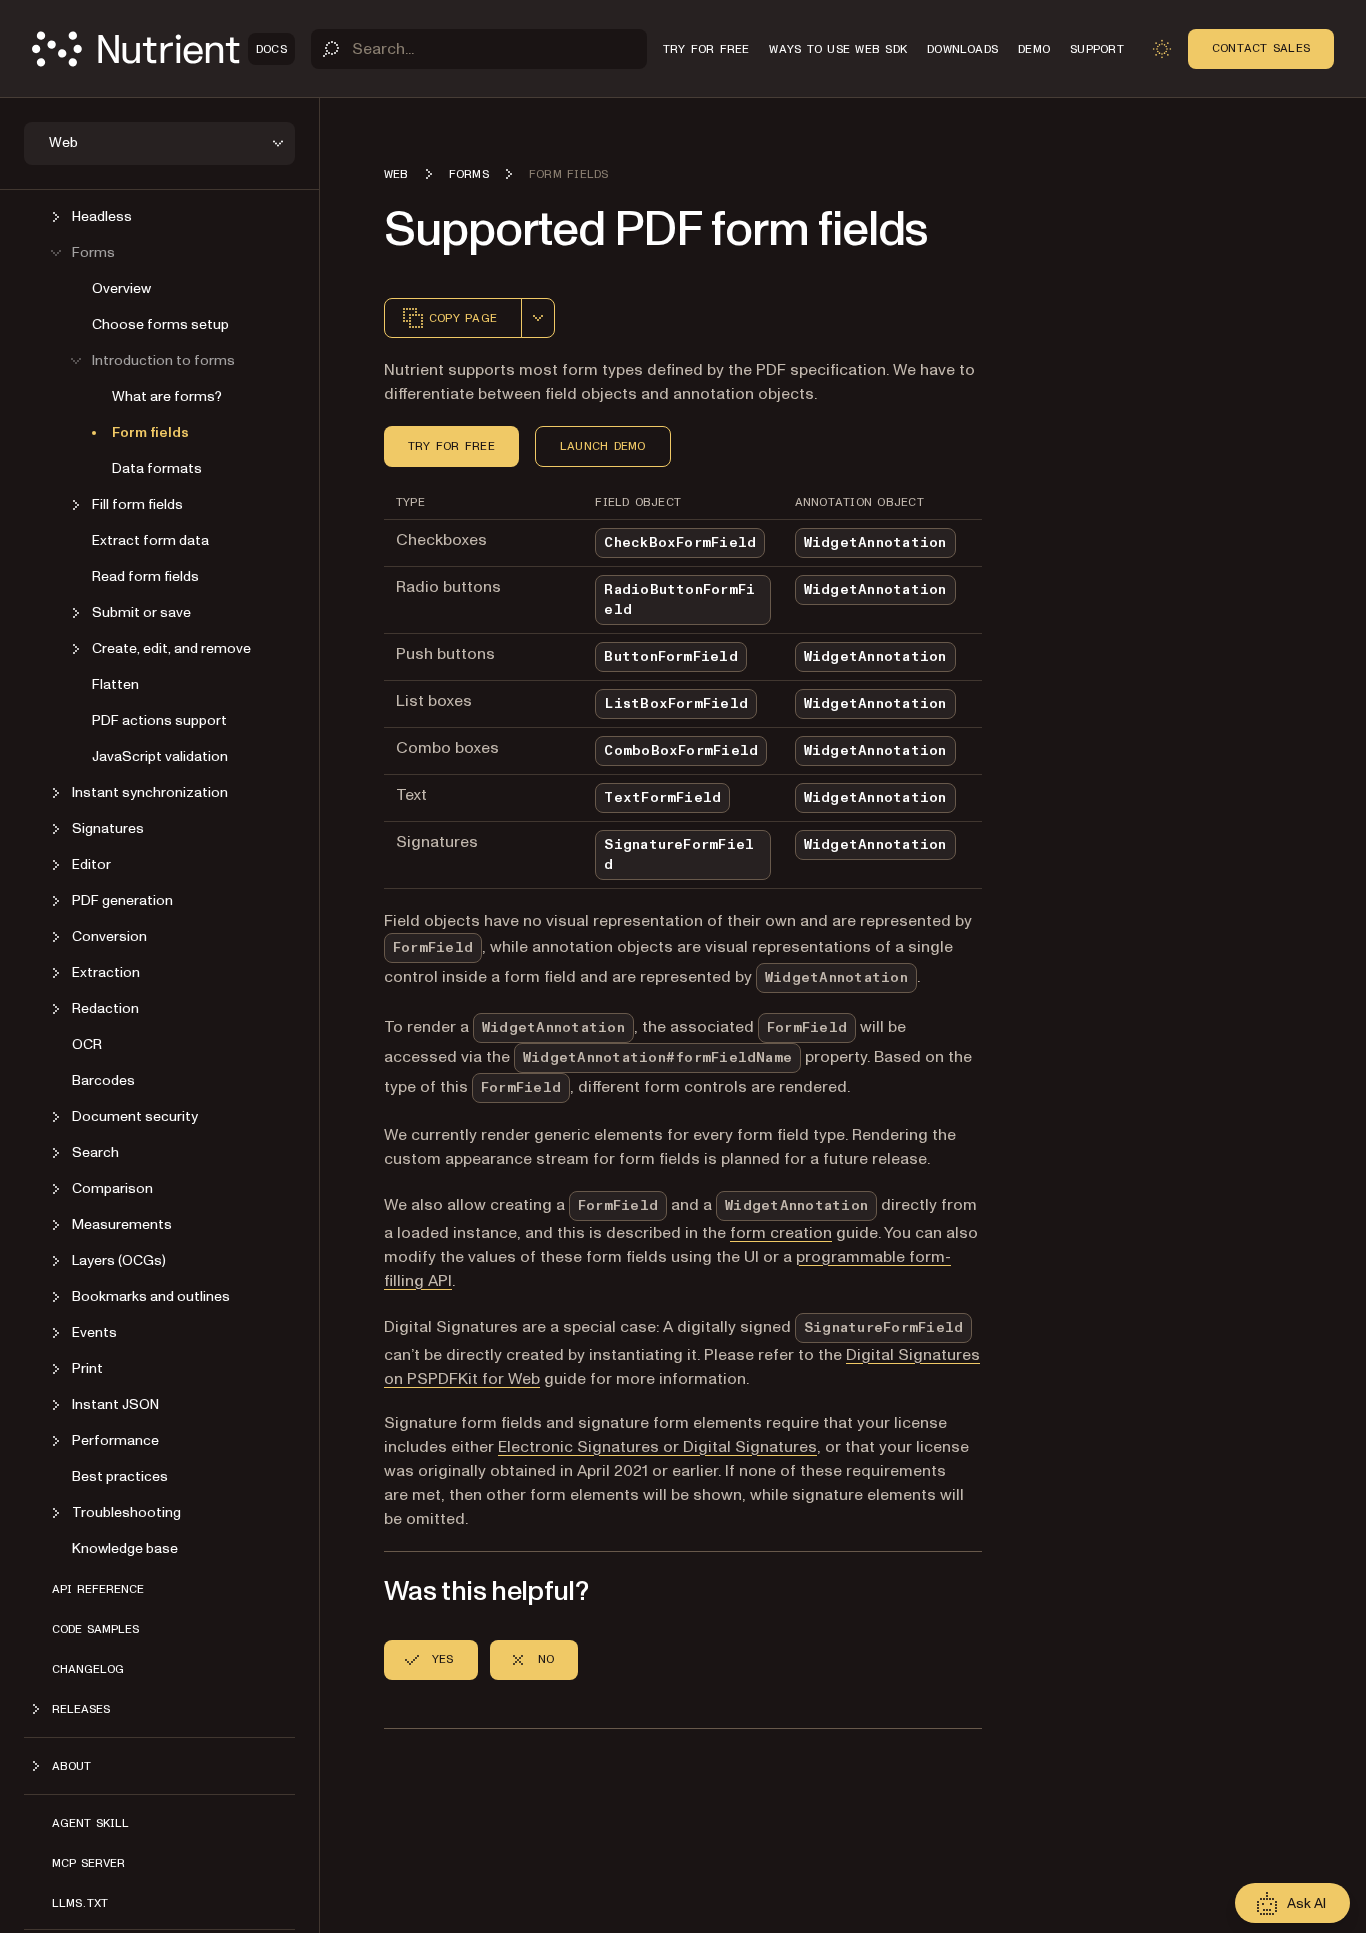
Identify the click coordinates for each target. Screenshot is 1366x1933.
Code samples (95, 1629)
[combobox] (538, 318)
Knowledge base (125, 1548)
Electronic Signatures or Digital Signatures (657, 1447)
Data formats (157, 468)
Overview (121, 288)
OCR (87, 1044)
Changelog (88, 1669)
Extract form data (150, 540)
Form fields (150, 432)
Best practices (120, 1476)
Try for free (451, 446)
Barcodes (103, 1080)
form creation (781, 1233)
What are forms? (167, 396)
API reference (98, 1589)
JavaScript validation (160, 756)
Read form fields (145, 576)
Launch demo (603, 446)
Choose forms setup (160, 324)
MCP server (88, 1863)
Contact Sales (1261, 48)
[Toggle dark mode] (1162, 49)
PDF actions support (159, 720)
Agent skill (90, 1823)
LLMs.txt (80, 1903)
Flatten (115, 684)
